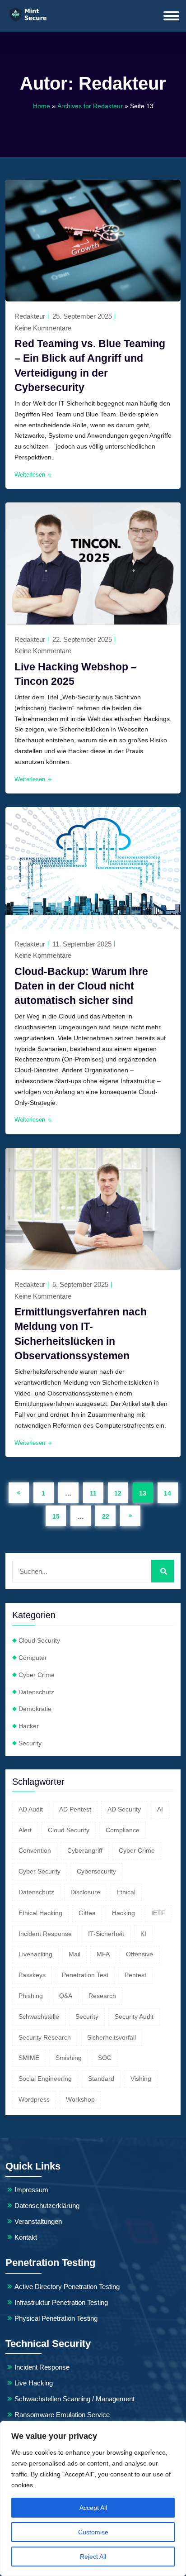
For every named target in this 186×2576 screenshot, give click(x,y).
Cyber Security (40, 1871)
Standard (101, 2079)
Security (30, 1743)
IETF (158, 1913)
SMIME (29, 2058)
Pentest (135, 1975)
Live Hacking (34, 2383)
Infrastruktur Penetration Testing (61, 2302)
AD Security (124, 1809)
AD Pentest (75, 1809)
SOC (105, 2058)
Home (42, 106)
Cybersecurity (96, 1871)
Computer (33, 1658)
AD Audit (31, 1809)
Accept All (93, 2508)
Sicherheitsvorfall (112, 2037)
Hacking (123, 1913)
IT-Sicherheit (106, 1934)
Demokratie (35, 1709)
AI (160, 1809)
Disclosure (85, 1892)
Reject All (93, 2557)
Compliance (123, 1830)
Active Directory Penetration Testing (67, 2287)
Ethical (126, 1892)
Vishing (141, 2079)
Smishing (69, 2058)
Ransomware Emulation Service (62, 2415)
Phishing (31, 1996)
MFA (103, 1954)
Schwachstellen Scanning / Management (74, 2399)
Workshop (80, 2099)
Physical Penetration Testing (56, 2318)
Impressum (31, 2190)
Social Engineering (45, 2079)
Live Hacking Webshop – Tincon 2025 (76, 674)
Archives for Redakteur (90, 106)
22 (106, 1516)
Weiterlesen (31, 475)
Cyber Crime (37, 1675)
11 (93, 1493)
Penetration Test (85, 1975)
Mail (74, 1954)
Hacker (29, 1726)
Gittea (87, 1913)
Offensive (139, 1954)
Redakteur (30, 316)
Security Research (45, 2037)
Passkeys (32, 1975)
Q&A (66, 1996)
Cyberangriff (85, 1850)
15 (56, 1516)
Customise (93, 2532)
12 (118, 1493)
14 (167, 1493)
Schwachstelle (39, 2017)
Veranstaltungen (38, 2221)
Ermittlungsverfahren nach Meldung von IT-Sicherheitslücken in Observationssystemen (81, 1334)
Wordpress (34, 2099)
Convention (35, 1850)
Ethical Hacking (40, 1913)
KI (143, 1934)
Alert (25, 1830)
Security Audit (134, 2017)
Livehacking (35, 1954)
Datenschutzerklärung (47, 2206)
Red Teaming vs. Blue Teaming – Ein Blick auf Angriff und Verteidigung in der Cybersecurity (90, 366)
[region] (93, 2499)
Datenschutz (36, 1692)
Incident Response (45, 1934)
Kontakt (26, 2237)
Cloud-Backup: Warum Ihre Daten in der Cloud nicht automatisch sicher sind (81, 986)
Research (102, 1996)
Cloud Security (39, 1640)
